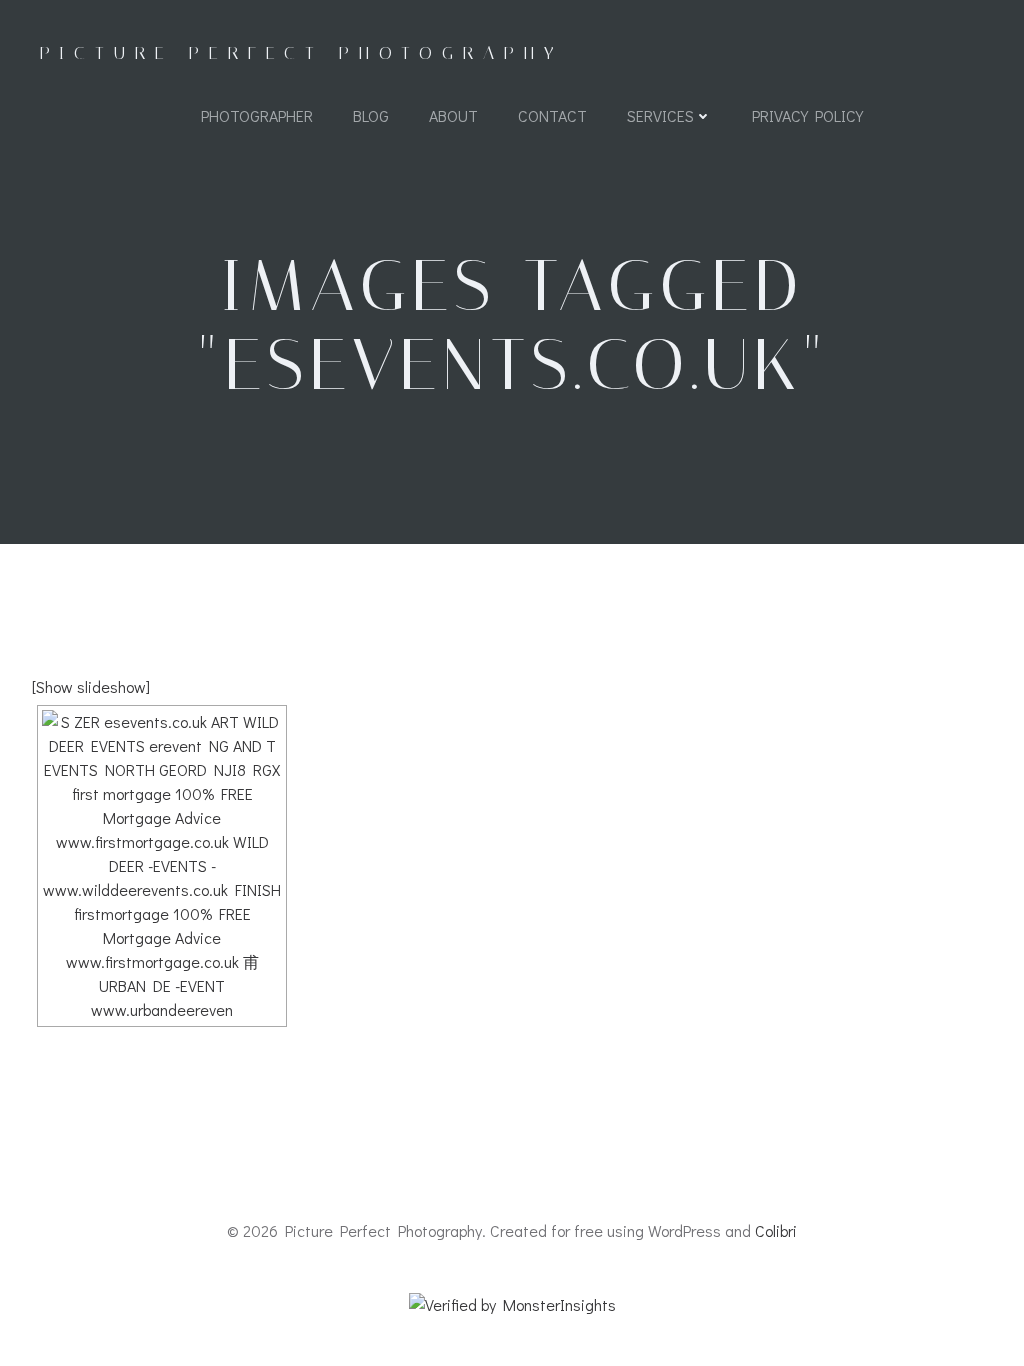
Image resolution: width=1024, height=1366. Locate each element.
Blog (371, 115)
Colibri (776, 1230)
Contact (552, 115)
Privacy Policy (807, 115)
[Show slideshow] (91, 686)
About (453, 115)
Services (660, 115)
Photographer (257, 115)
